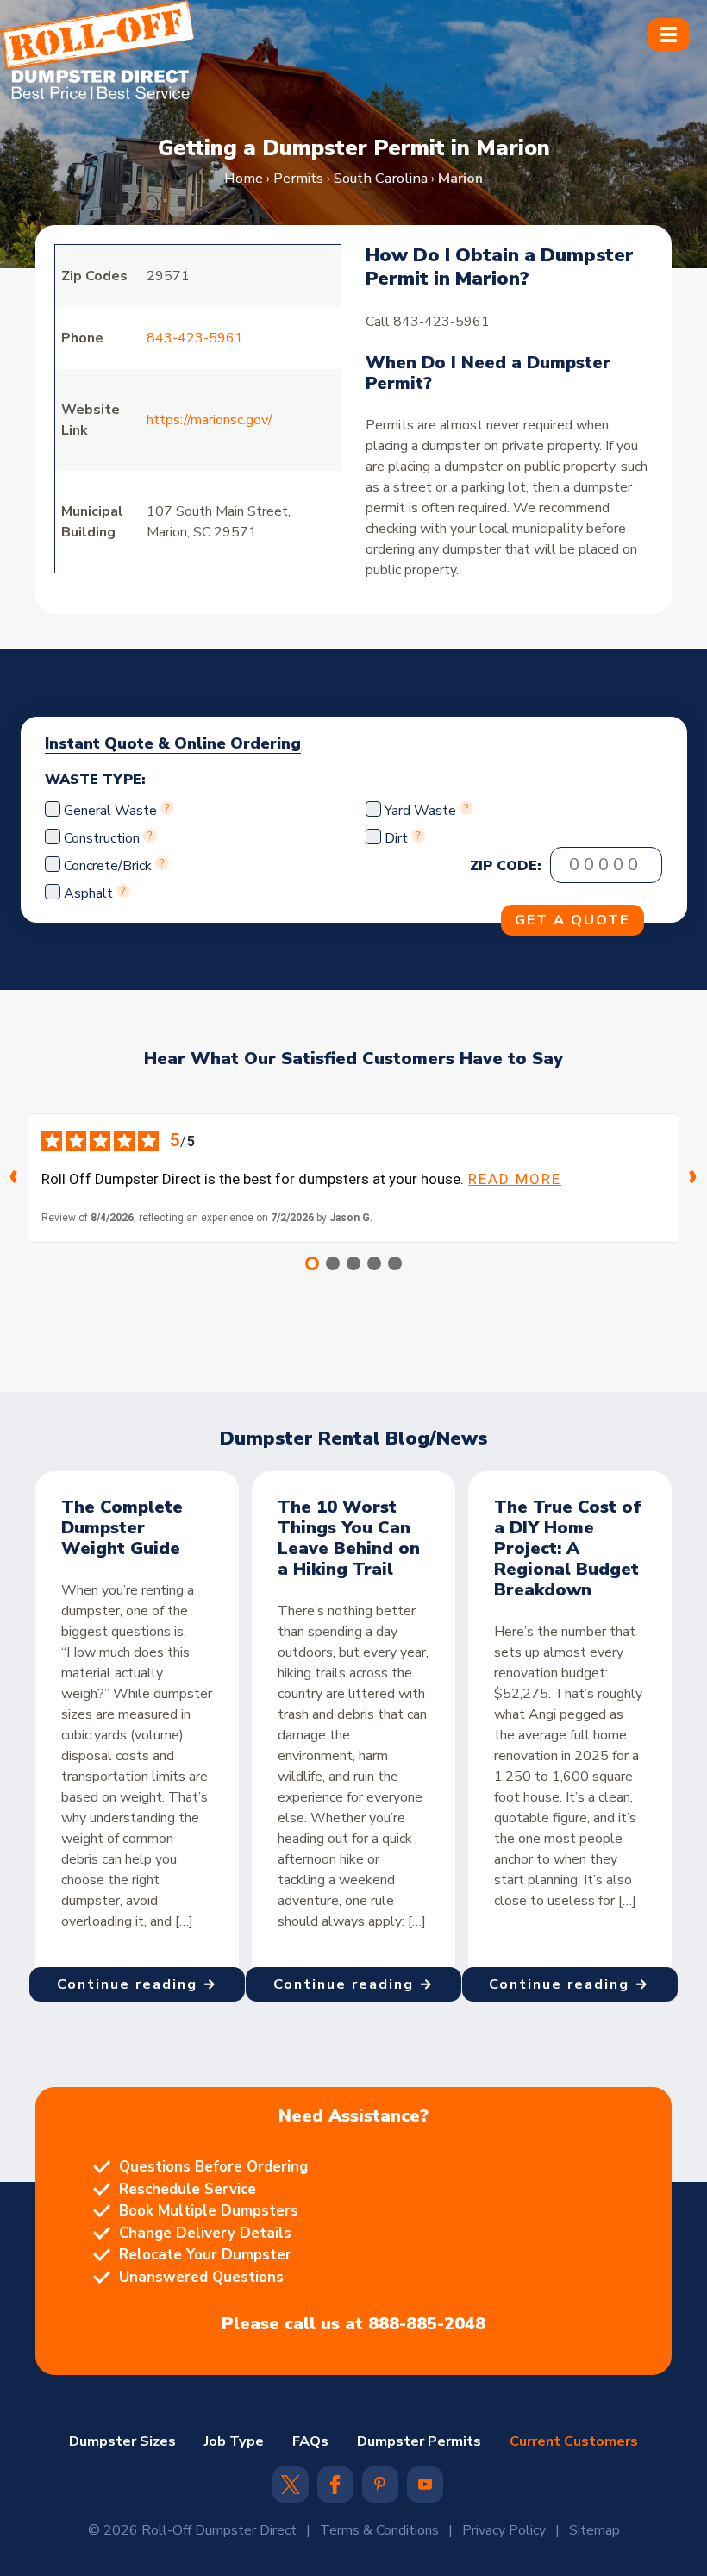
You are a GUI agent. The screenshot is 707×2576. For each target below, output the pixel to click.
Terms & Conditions (379, 2530)
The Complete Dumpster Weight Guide (122, 1528)
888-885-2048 (427, 2324)
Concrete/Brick (108, 866)
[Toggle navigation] (668, 34)
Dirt (396, 838)
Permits (298, 178)
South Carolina (381, 178)
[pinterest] (380, 2485)
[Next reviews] (693, 1178)
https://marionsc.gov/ (210, 420)
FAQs (310, 2441)
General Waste (112, 811)
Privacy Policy (504, 2530)
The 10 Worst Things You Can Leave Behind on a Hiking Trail (349, 1538)
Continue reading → (138, 1984)
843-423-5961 (195, 338)
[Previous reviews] (14, 1178)
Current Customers (574, 2441)
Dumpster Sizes (122, 2441)
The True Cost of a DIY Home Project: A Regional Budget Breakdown (568, 1548)
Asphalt (88, 893)
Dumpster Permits (419, 2441)
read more (515, 1179)
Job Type (234, 2441)
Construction (102, 838)
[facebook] (335, 2490)
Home (244, 178)
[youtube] (425, 2485)
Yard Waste (420, 811)
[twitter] (291, 2490)
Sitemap (594, 2530)
